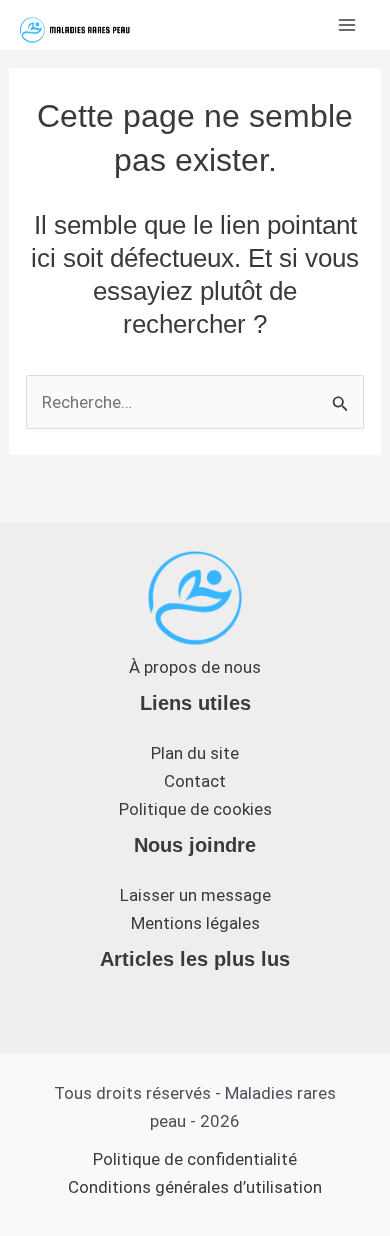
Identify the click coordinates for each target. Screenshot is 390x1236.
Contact (195, 781)
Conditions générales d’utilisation (195, 1187)
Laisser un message (195, 895)
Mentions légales (195, 923)
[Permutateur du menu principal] (348, 25)
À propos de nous (195, 667)
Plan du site (195, 753)
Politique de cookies (195, 809)
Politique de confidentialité (195, 1159)
